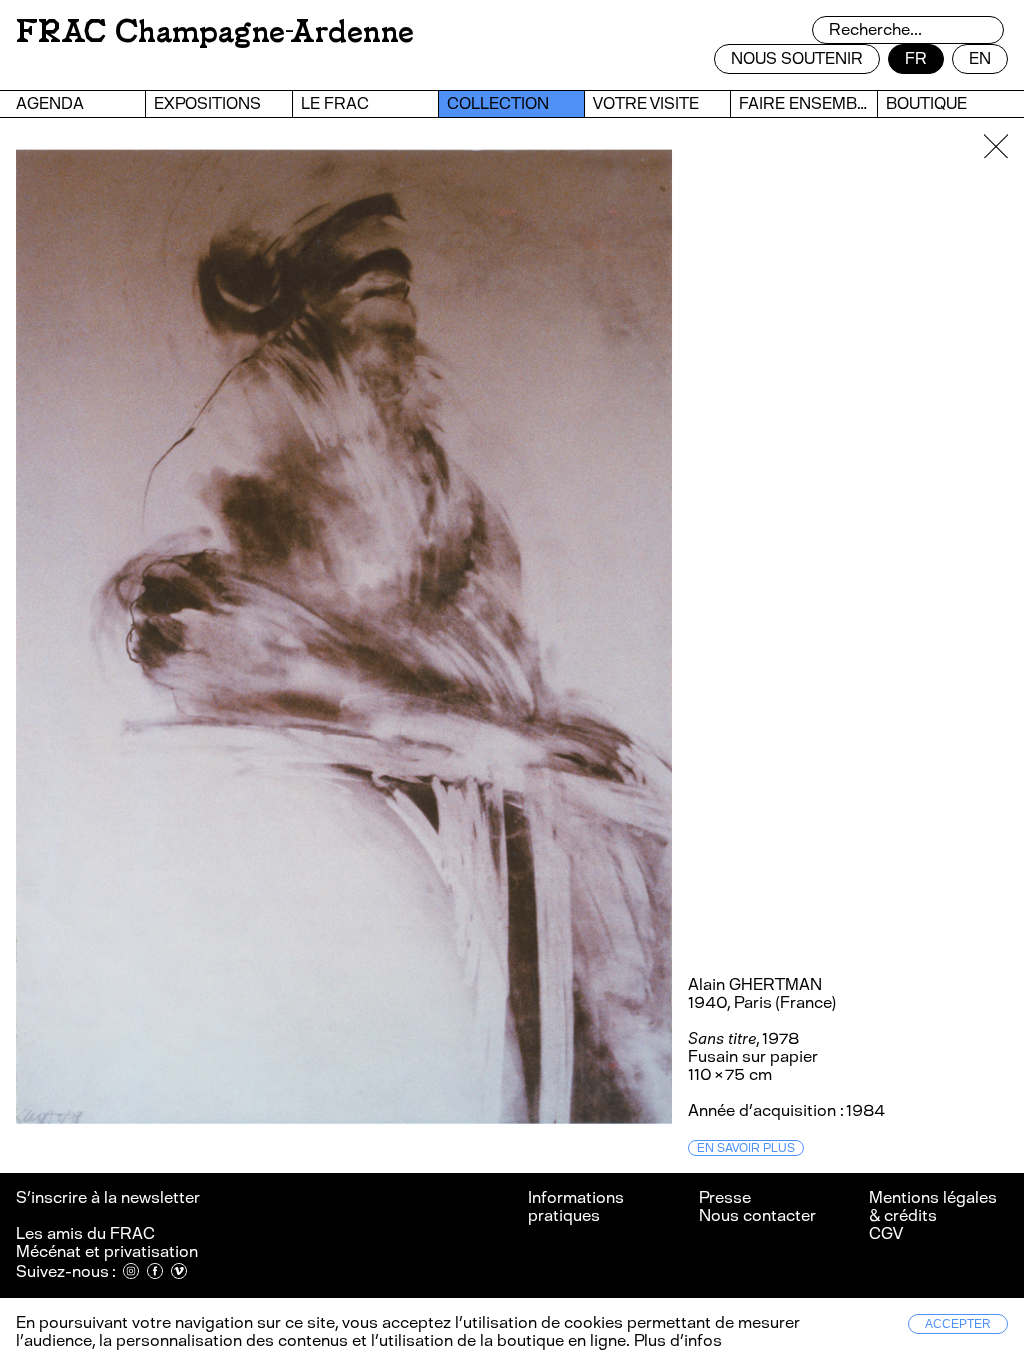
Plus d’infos (676, 1340)
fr (916, 58)
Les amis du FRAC (85, 1233)
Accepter (958, 1324)
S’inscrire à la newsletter (109, 1197)
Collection (498, 103)
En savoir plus (746, 1148)
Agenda (50, 103)
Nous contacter (757, 1215)
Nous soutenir (797, 58)
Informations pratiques (576, 1206)
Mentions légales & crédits (933, 1206)
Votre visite (646, 103)
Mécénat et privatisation (107, 1251)
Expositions (207, 103)
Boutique (926, 103)
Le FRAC (335, 103)
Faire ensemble (807, 103)
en (980, 58)
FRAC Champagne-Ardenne (215, 31)
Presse (725, 1197)
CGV (886, 1233)
